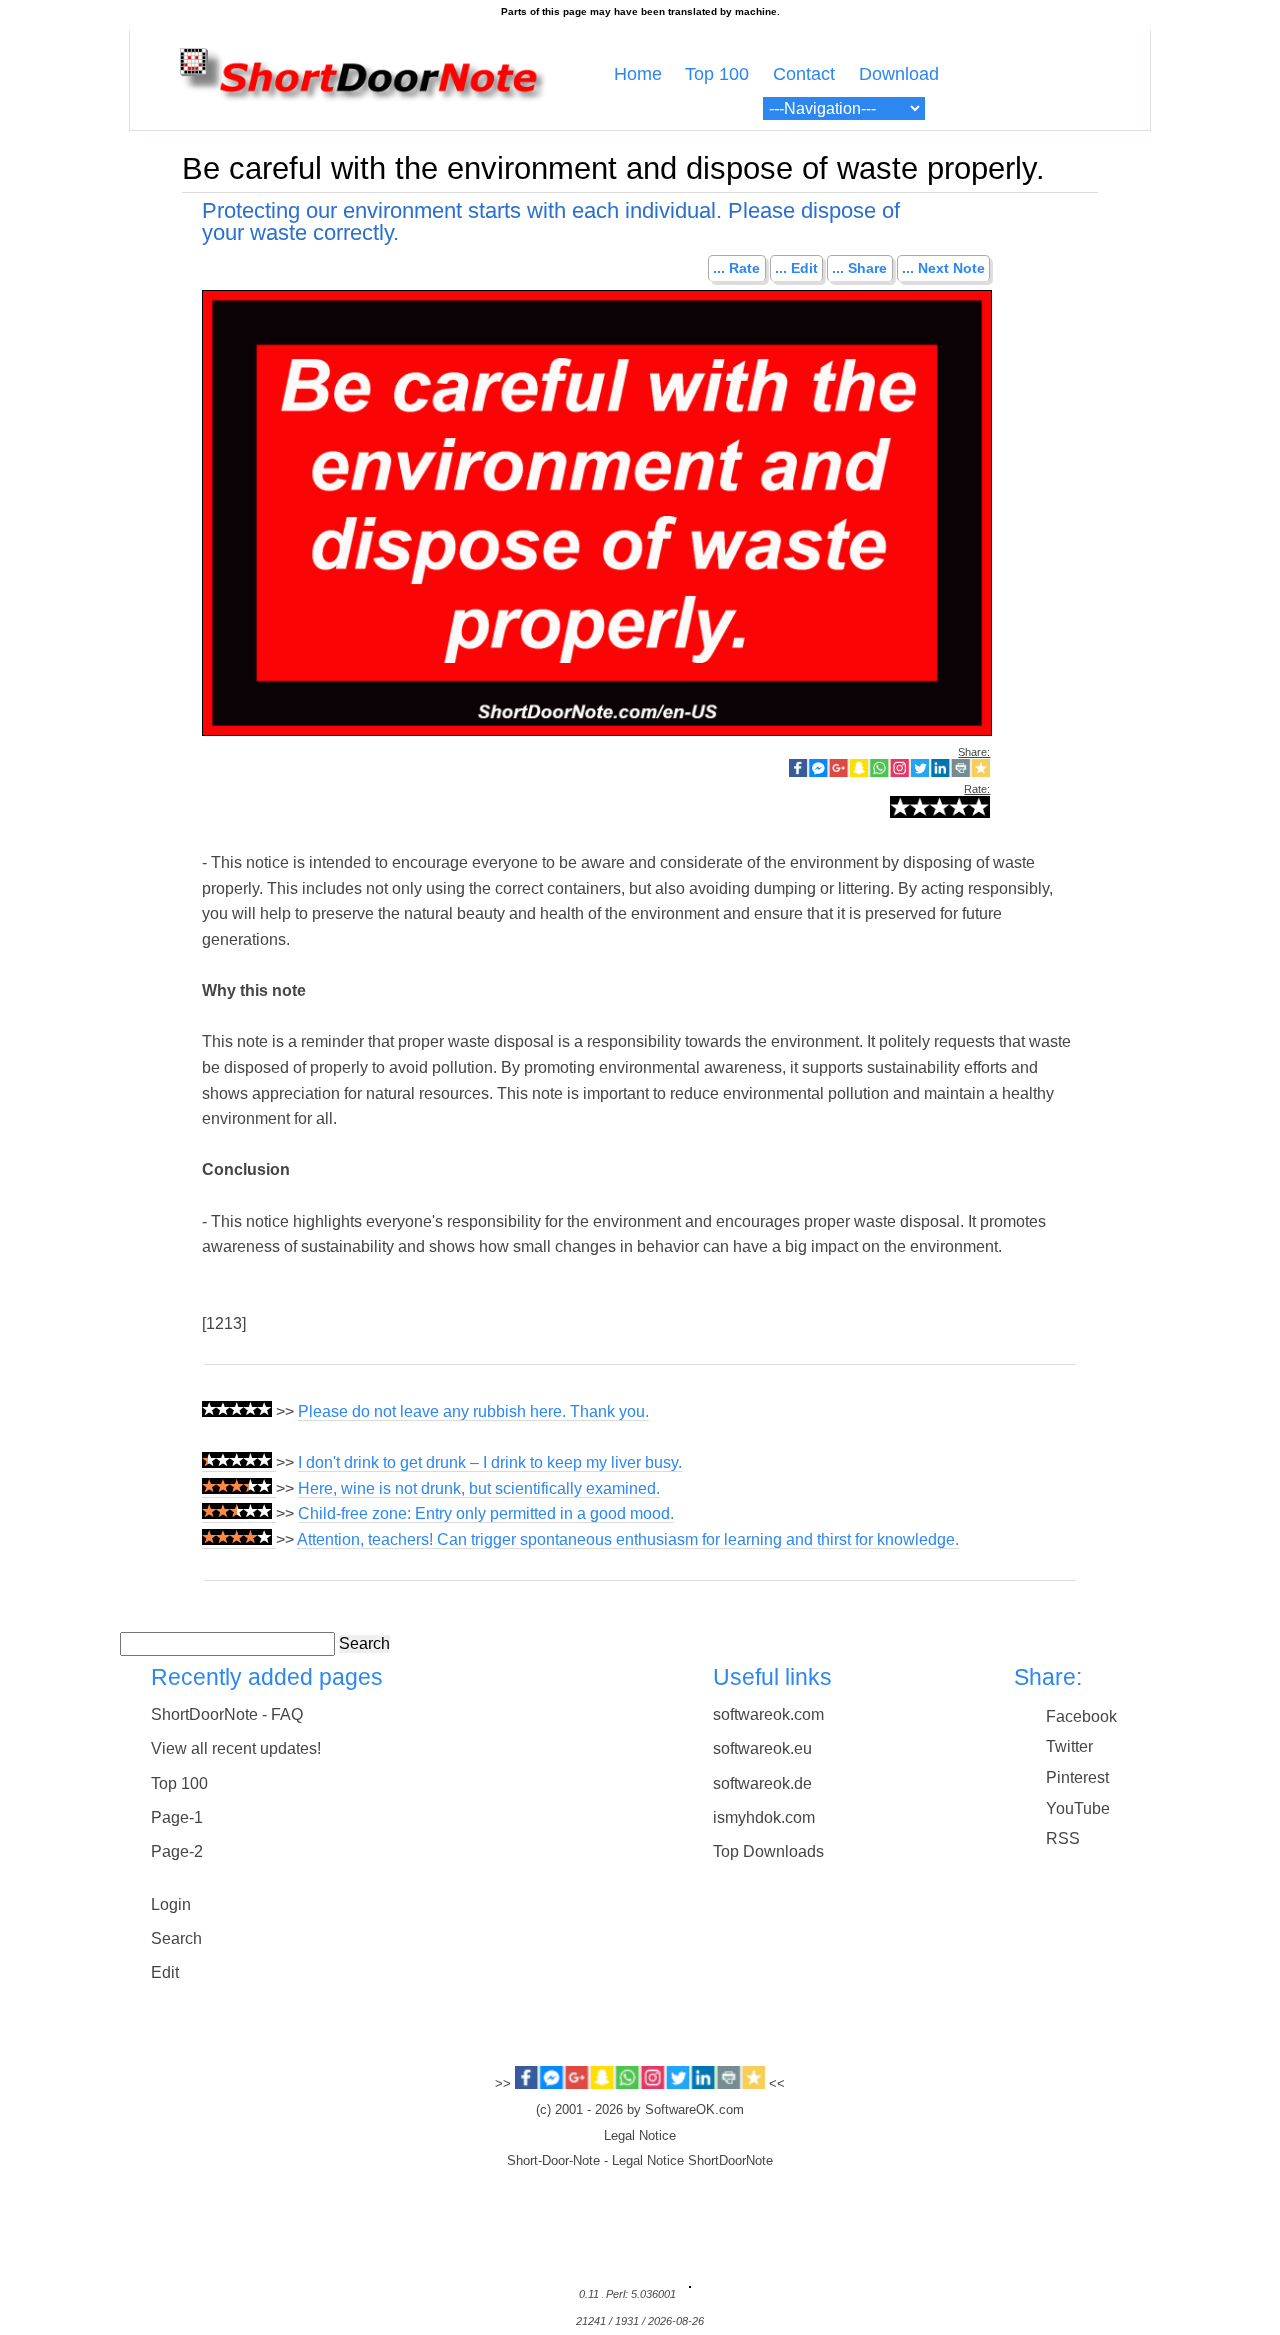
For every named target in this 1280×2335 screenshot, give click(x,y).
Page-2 (177, 1851)
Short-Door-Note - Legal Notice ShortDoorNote (640, 2161)
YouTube (1078, 1808)
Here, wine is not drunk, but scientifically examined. (479, 1488)
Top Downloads (768, 1851)
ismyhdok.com (764, 1817)
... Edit (796, 269)
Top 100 (717, 74)
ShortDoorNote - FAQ (227, 1714)
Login (171, 1904)
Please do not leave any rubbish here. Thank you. (473, 1411)
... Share (859, 269)
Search (364, 1643)
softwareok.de (762, 1783)
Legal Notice (640, 2136)
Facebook (1081, 1716)
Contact (804, 74)
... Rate (736, 269)
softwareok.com (768, 1714)
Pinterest (1077, 1777)
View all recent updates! (236, 1748)
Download (899, 74)
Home (638, 74)
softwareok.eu (762, 1748)
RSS (1063, 1838)
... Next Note (943, 269)
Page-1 (177, 1817)
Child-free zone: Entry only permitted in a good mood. (486, 1513)
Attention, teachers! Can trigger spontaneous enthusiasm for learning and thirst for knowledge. (628, 1539)
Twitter (1069, 1746)
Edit (165, 1972)
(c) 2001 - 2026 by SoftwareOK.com (640, 2110)
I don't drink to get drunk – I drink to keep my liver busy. (490, 1462)
